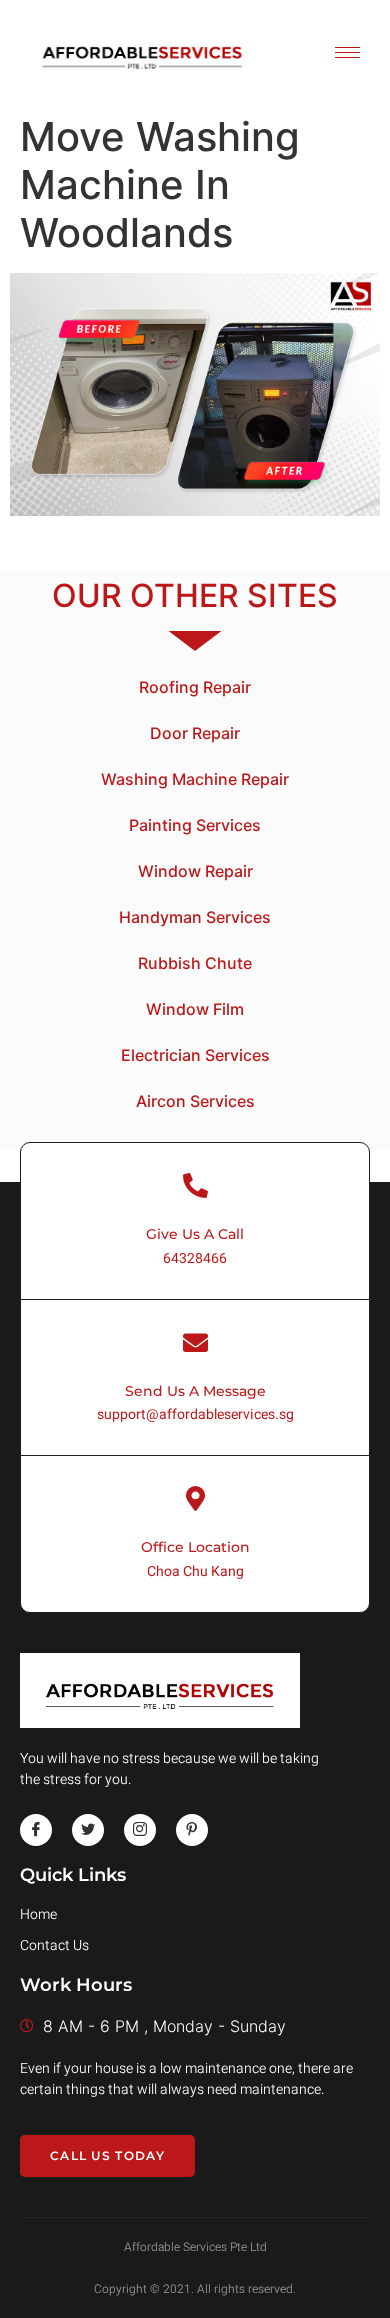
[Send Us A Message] (195, 1342)
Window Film (195, 1009)
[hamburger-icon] (347, 52)
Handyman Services (195, 917)
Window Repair (195, 871)
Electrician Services (195, 1055)
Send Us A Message (195, 1391)
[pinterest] (192, 1830)
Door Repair (195, 733)
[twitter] (88, 1830)
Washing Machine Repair (195, 779)
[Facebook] (36, 1830)
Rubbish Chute (195, 963)
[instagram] (140, 1830)
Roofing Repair (195, 687)
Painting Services (195, 825)
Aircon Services (195, 1101)
